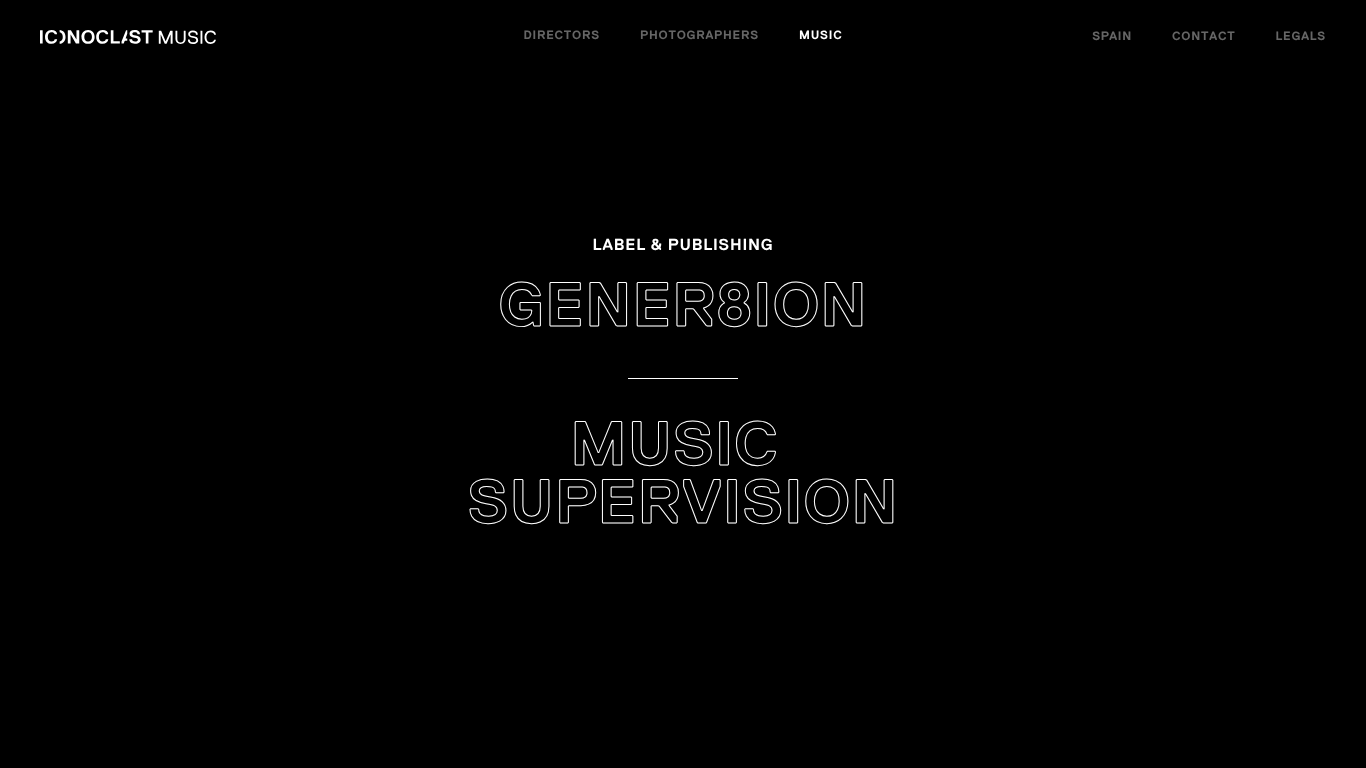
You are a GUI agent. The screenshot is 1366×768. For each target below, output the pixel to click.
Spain (1112, 37)
